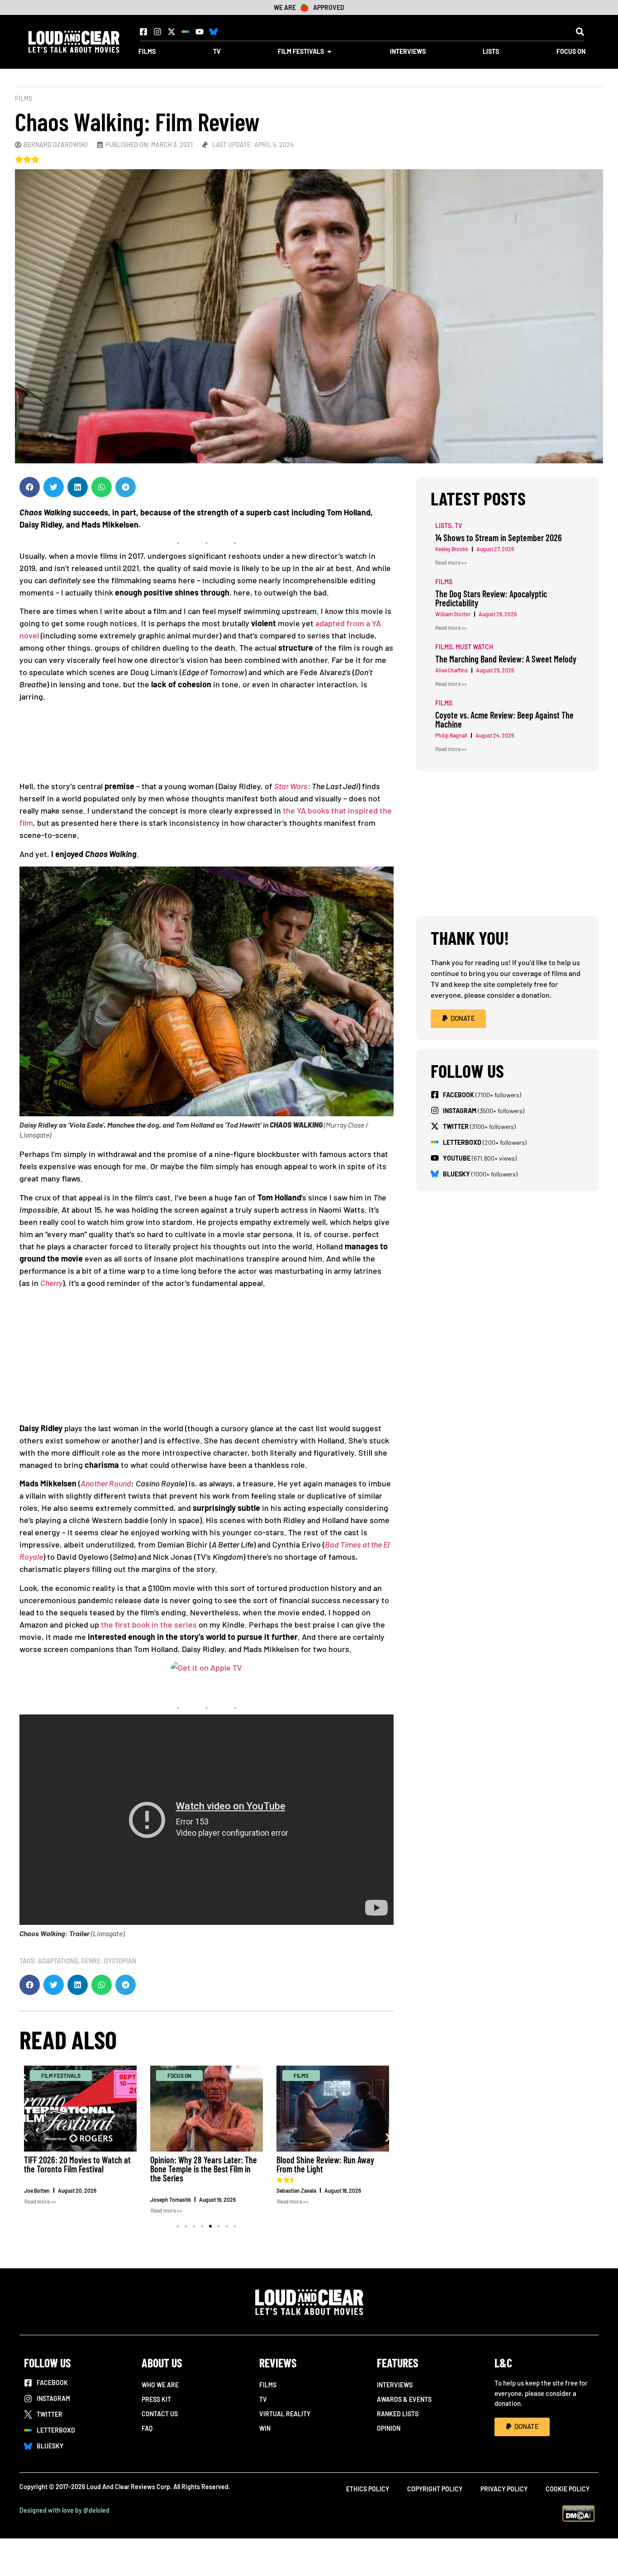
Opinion (389, 2428)
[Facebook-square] (143, 32)
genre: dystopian (109, 1961)
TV (263, 2399)
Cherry (51, 1283)
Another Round (106, 1483)
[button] (580, 31)
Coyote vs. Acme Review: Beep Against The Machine (504, 719)
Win (265, 2428)
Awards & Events (404, 2399)
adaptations (58, 1961)
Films (24, 98)
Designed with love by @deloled (64, 2510)
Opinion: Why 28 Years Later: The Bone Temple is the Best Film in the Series (204, 2169)
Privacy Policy (504, 2489)
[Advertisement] (207, 1359)
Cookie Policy (568, 2489)
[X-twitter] (171, 32)
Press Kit (156, 2399)
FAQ (147, 2428)
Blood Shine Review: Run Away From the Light (325, 2164)
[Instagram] (157, 32)
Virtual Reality (285, 2414)
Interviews (395, 2385)
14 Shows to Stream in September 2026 (499, 538)
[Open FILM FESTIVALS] (329, 51)
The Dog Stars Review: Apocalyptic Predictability (491, 598)
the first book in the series (149, 1624)
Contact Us (160, 2414)
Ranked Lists (398, 2414)
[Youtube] (200, 32)
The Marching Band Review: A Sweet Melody (506, 659)
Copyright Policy (435, 2489)
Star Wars (291, 786)
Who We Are (160, 2385)
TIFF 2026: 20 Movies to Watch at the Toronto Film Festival (77, 2164)
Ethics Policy (368, 2489)
